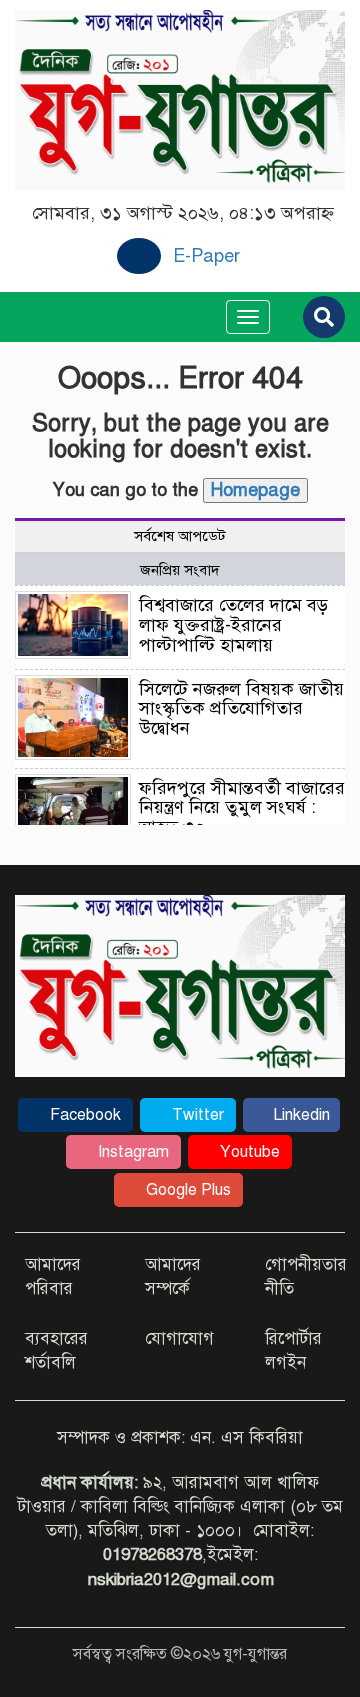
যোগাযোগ (179, 1338)
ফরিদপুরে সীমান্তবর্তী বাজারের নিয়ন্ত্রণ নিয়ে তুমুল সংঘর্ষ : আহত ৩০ (242, 808)
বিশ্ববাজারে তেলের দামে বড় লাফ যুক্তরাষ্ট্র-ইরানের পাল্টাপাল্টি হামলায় (233, 625)
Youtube (248, 1152)
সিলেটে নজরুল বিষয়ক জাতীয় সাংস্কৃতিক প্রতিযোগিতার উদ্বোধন (241, 709)
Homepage (255, 490)
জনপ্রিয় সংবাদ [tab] (180, 570)
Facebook (83, 1115)
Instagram (131, 1152)
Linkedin (299, 1115)
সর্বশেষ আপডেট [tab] (180, 536)
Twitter (196, 1115)
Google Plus (186, 1190)
